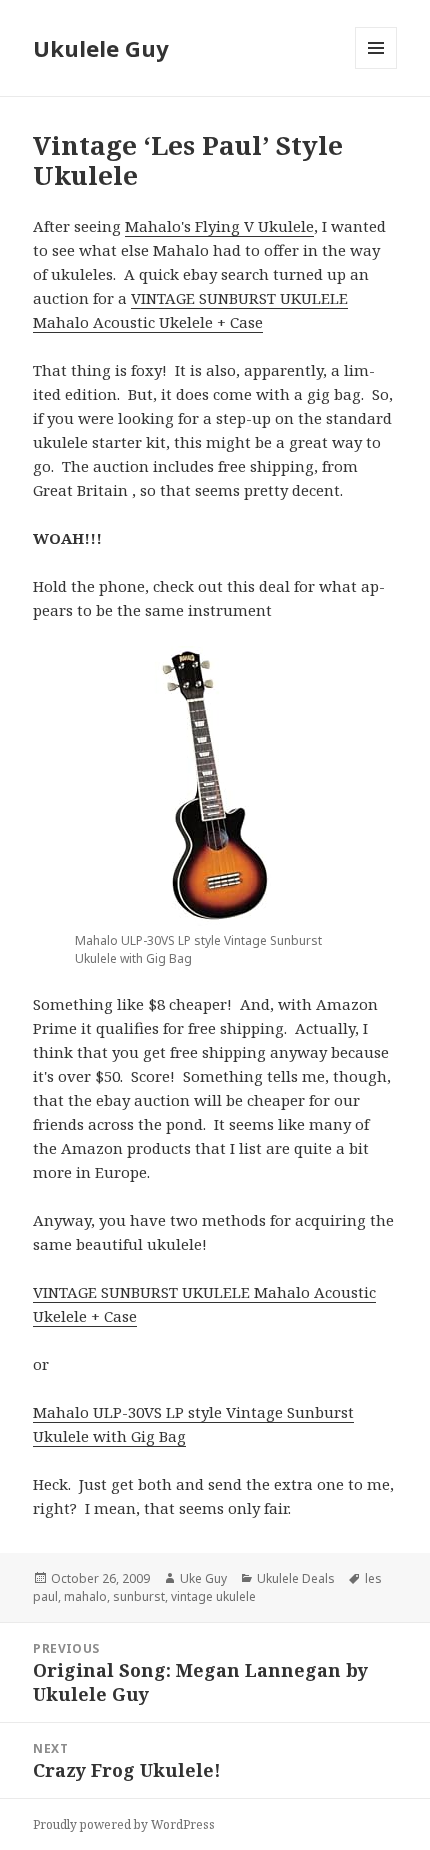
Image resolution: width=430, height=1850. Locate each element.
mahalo (85, 1596)
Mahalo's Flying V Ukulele (219, 226)
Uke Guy (203, 1578)
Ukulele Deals (296, 1578)
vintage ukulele (213, 1596)
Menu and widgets (376, 68)
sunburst (139, 1596)
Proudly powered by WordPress (124, 1824)
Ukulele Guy (101, 48)
